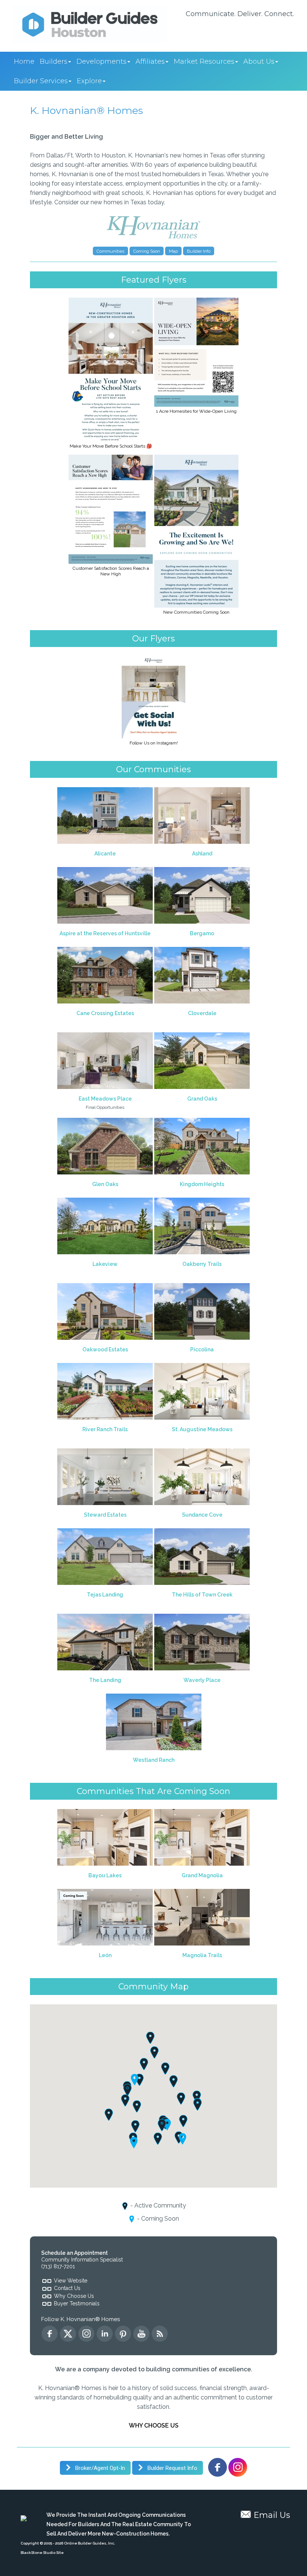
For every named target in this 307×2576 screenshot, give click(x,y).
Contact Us (67, 2288)
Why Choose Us (74, 2296)
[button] (162, 2125)
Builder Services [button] (41, 81)
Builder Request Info (172, 2468)
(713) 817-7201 (58, 2266)
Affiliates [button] (150, 61)
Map (173, 251)
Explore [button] (89, 81)
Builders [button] (54, 61)
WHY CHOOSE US (154, 2425)
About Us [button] (259, 61)
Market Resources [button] (204, 61)
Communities (110, 251)
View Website (71, 2281)
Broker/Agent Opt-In (99, 2468)
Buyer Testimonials (77, 2303)
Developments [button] (101, 61)
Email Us (272, 2515)
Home (24, 61)
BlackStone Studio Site (42, 2553)
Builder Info (199, 251)
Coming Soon (147, 251)
